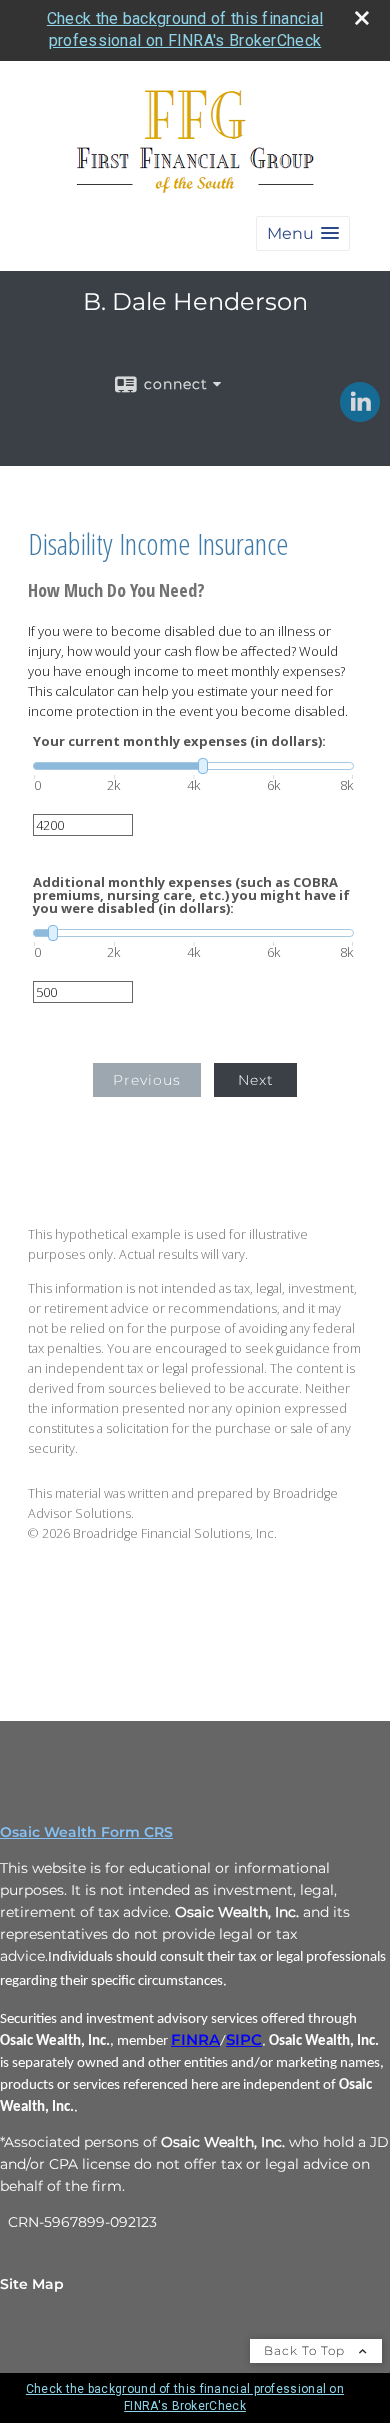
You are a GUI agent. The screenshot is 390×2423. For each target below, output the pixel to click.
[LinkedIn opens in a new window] (360, 415)
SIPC (244, 2040)
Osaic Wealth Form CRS (86, 1832)
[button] (303, 233)
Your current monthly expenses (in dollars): (179, 741)
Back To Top (306, 2350)
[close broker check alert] (362, 18)
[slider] (193, 766)
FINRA (195, 2040)
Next (256, 1080)
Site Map (32, 2284)
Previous (147, 1080)
